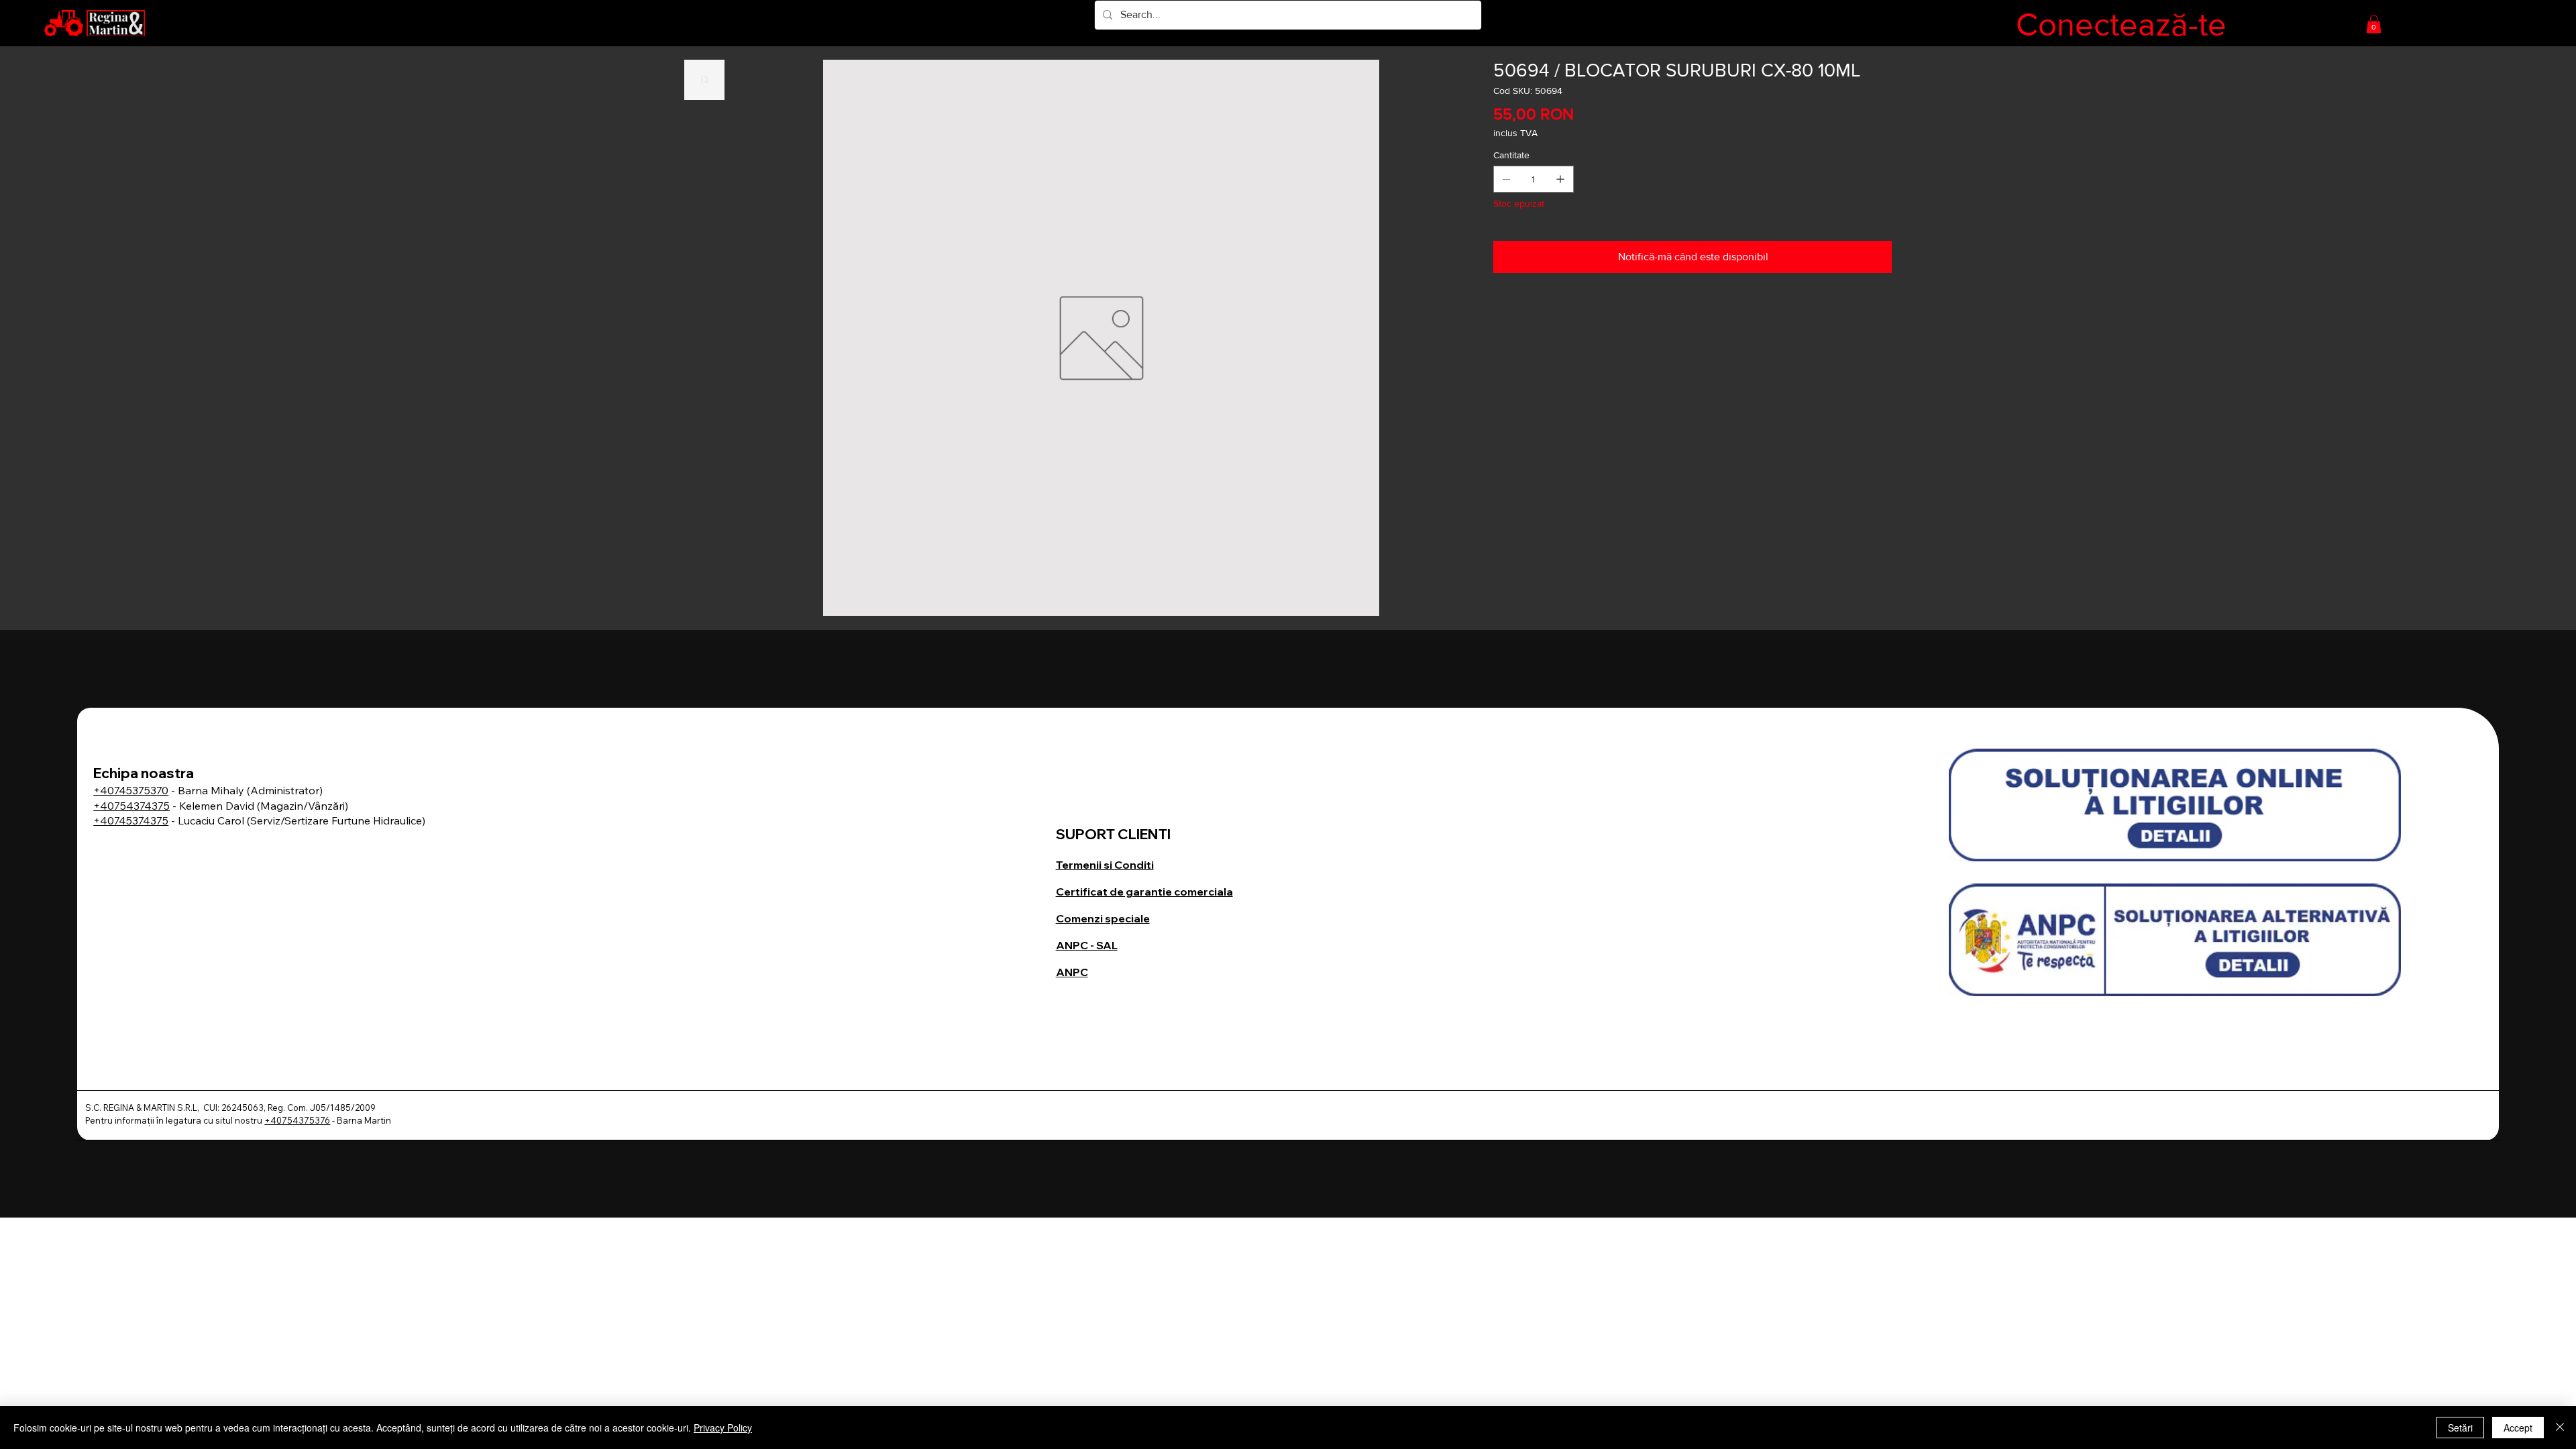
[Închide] (2560, 1428)
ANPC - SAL (1087, 945)
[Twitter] (1535, 312)
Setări (2460, 1428)
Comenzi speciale (1103, 918)
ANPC (1072, 972)
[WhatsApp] (1500, 312)
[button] (2374, 24)
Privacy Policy (723, 1428)
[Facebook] (1516, 312)
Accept (2518, 1428)
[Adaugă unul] (1560, 179)
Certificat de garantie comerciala (1144, 892)
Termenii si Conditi (1105, 865)
